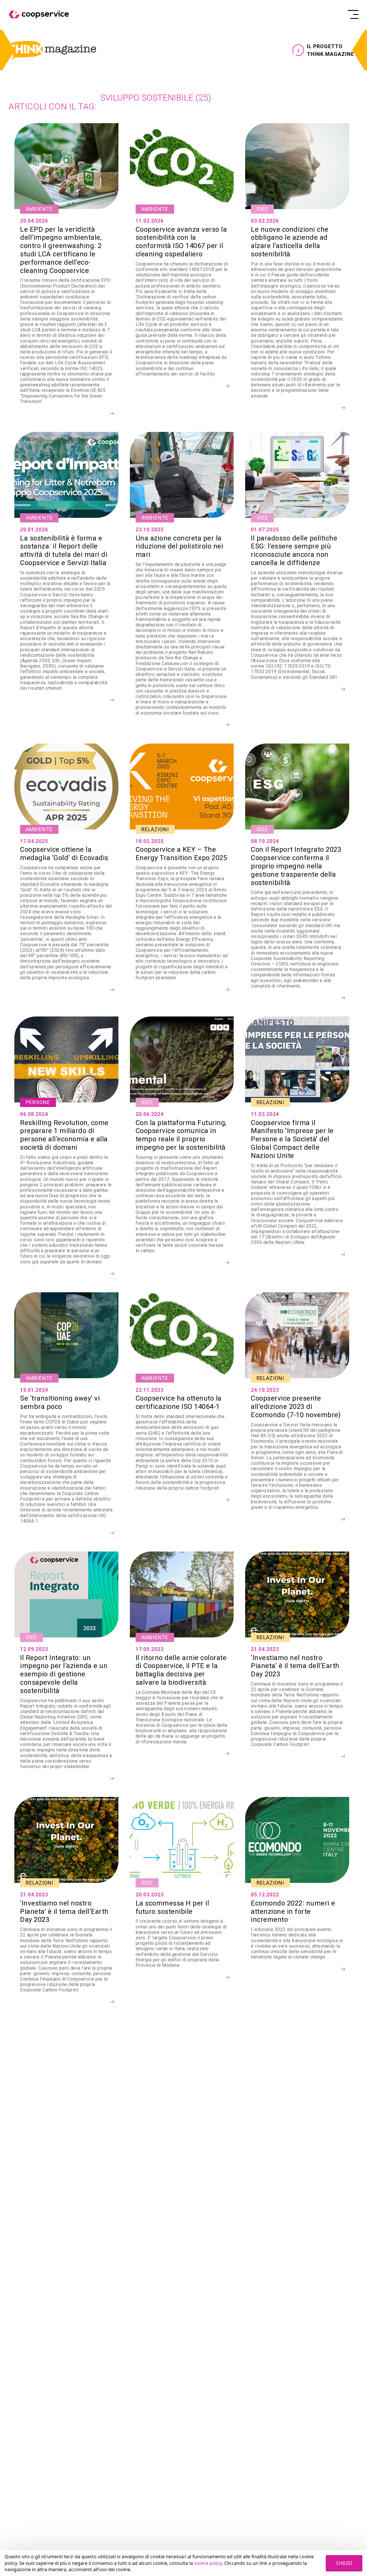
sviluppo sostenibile (156, 98)
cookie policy (208, 2563)
